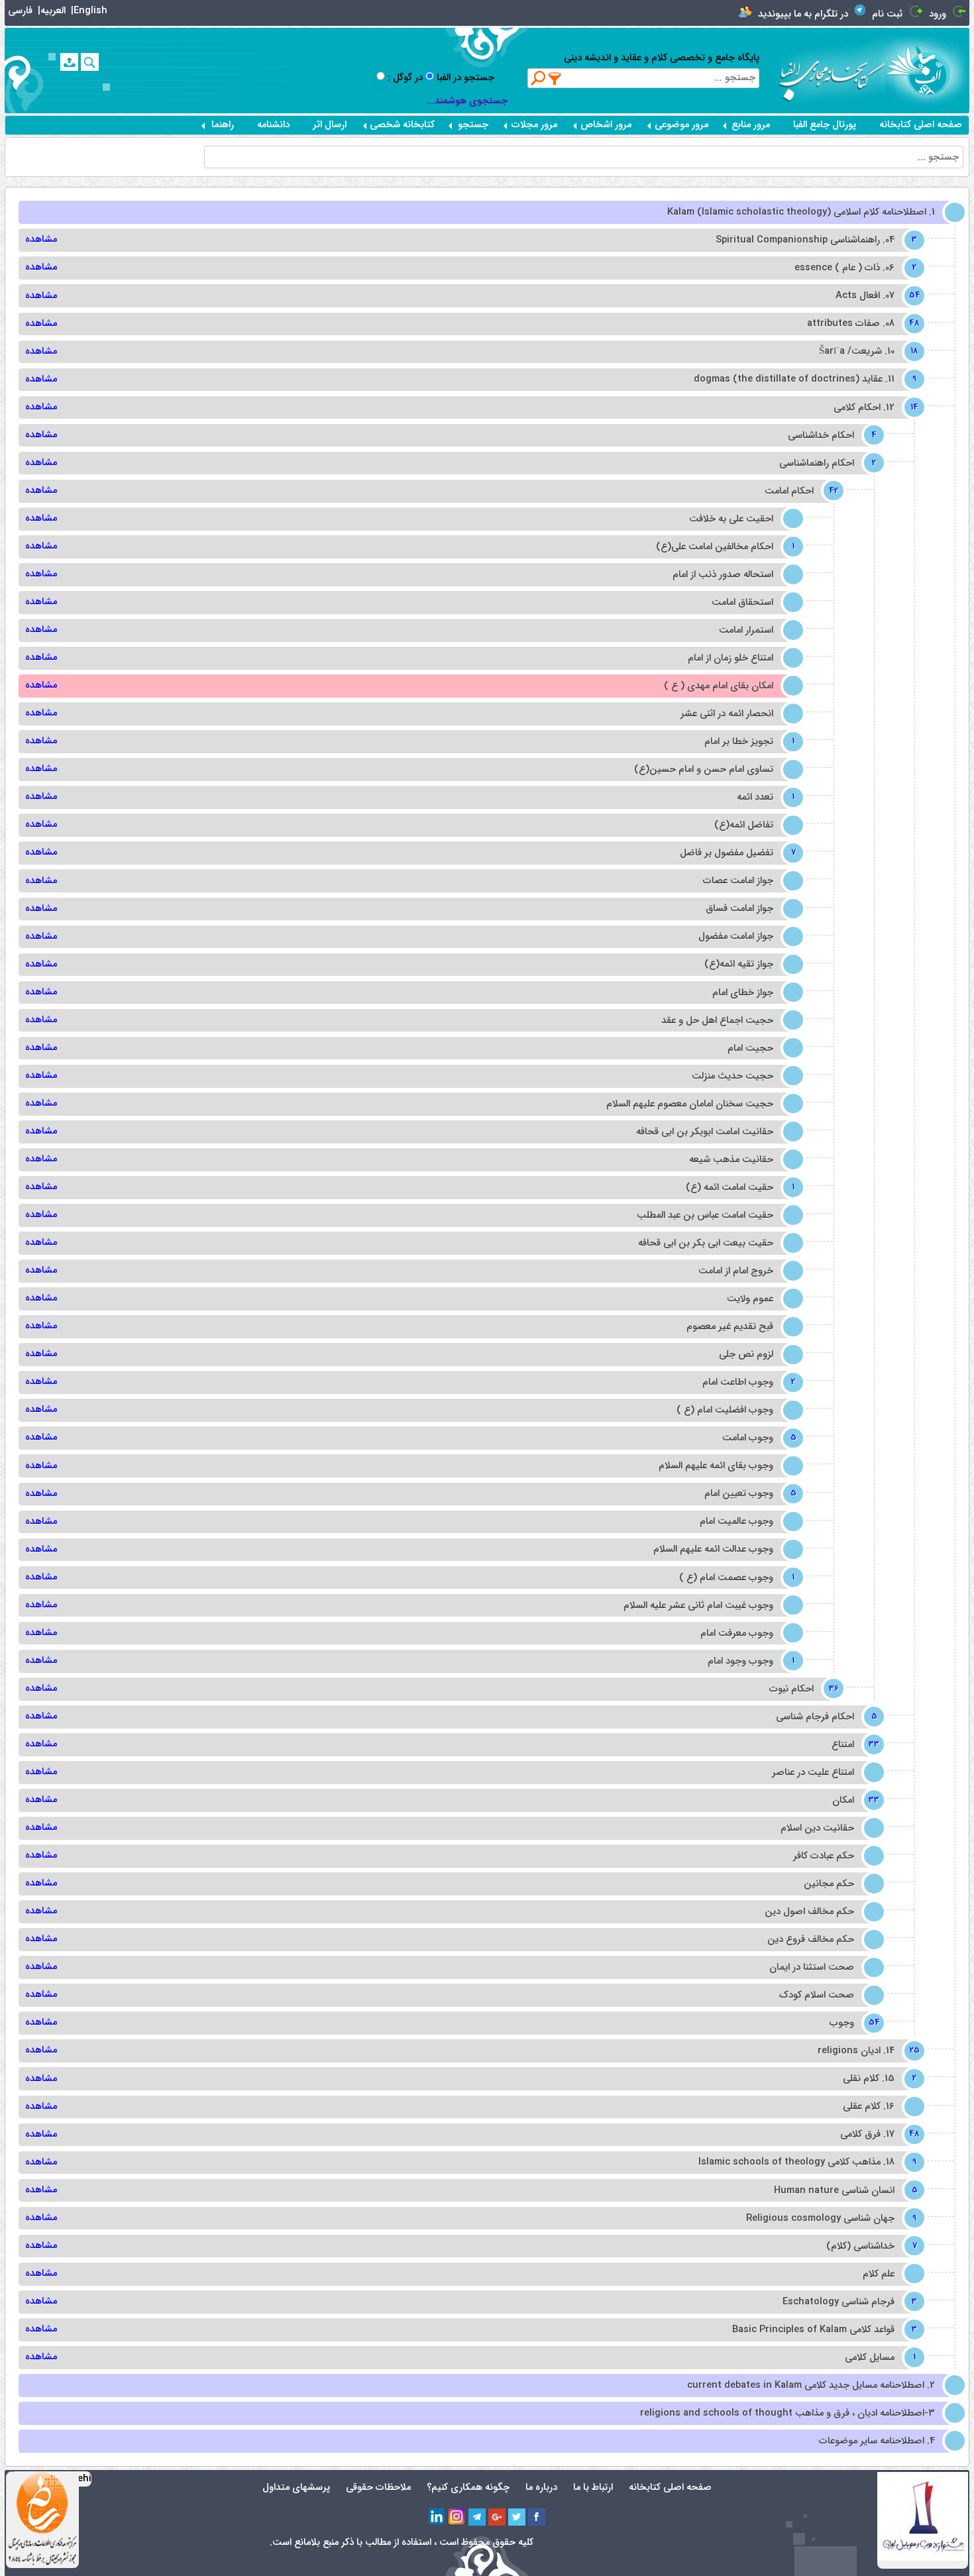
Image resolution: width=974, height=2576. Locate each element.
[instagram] (457, 2517)
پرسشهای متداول (296, 2488)
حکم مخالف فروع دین (811, 1940)
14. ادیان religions (866, 2051)
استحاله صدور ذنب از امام (723, 575)
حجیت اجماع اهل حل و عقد (717, 1021)
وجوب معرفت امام (737, 1634)
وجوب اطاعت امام (747, 1382)
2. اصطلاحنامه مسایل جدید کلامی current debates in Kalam (811, 2386)
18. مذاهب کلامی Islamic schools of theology (806, 2162)
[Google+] (497, 2517)
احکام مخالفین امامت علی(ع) (724, 547)
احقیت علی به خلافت (731, 519)
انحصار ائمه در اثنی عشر (727, 714)
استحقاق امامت (742, 603)
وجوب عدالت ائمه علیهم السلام (713, 1549)
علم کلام (879, 2274)
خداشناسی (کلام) (870, 2246)
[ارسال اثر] (69, 62)
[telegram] (477, 2517)
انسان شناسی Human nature (844, 2191)
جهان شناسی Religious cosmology (830, 2219)
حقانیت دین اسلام (817, 1828)
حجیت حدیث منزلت (732, 1076)
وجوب (851, 2023)
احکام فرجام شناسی (825, 1717)
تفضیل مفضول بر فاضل (736, 853)
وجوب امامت (757, 1438)
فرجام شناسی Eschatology (848, 2302)
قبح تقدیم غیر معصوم (730, 1327)
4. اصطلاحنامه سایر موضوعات (877, 2441)
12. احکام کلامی (874, 408)
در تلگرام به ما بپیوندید (803, 14)
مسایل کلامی (879, 2358)
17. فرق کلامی (877, 2134)
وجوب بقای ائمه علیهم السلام (716, 1466)
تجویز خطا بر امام (748, 742)
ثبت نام (887, 14)
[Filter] (555, 78)
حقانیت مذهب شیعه (731, 1160)
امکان (853, 1800)
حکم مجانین (829, 1884)
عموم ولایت (750, 1299)
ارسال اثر (330, 125)
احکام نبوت (801, 1689)
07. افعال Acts (875, 296)
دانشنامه (273, 125)
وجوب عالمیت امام (736, 1522)
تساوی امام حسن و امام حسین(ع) (704, 770)
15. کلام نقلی (878, 2079)
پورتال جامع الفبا (825, 125)
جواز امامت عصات (738, 881)
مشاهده (41, 240)
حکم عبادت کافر (824, 1856)
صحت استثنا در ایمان (812, 1967)
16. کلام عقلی (869, 2107)
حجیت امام (750, 1048)
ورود (938, 14)
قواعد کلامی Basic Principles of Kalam (823, 2330)
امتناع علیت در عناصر (813, 1773)
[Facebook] (537, 2517)
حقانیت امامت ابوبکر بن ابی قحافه (705, 1132)
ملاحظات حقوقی (378, 2488)
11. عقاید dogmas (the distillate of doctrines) (804, 379)
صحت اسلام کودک (817, 1995)
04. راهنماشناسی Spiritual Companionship (815, 240)
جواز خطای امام (743, 993)
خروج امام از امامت (736, 1271)
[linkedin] (437, 2517)
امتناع (852, 1745)
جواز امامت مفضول (736, 937)
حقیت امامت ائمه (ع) (739, 1188)
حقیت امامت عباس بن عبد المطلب (705, 1215)
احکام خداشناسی (831, 436)
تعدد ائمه (765, 797)
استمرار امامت (746, 630)
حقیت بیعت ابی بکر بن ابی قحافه (706, 1243)
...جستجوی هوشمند (467, 101)
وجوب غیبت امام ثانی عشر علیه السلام (698, 1606)
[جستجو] (90, 62)
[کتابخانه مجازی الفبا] (927, 70)
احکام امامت (799, 491)
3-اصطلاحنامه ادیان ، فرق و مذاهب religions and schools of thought (787, 2413)
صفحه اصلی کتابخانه (921, 125)
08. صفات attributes (860, 324)
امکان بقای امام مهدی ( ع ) (719, 686)
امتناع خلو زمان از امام (730, 658)
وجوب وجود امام (750, 1661)
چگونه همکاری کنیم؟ (468, 2488)
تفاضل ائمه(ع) (744, 825)
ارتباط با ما (593, 2488)
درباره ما (541, 2488)
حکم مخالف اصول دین (809, 1912)
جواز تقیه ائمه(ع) (739, 964)
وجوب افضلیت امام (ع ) (725, 1410)
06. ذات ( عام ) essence (854, 268)
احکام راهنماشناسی (826, 463)
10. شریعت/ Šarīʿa (866, 351)
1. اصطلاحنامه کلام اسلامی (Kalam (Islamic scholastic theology (801, 212)
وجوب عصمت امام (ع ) (736, 1578)
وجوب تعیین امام (748, 1494)
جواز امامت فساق (739, 909)
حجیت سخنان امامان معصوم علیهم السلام (690, 1104)
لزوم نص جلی (746, 1355)
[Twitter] (517, 2517)
